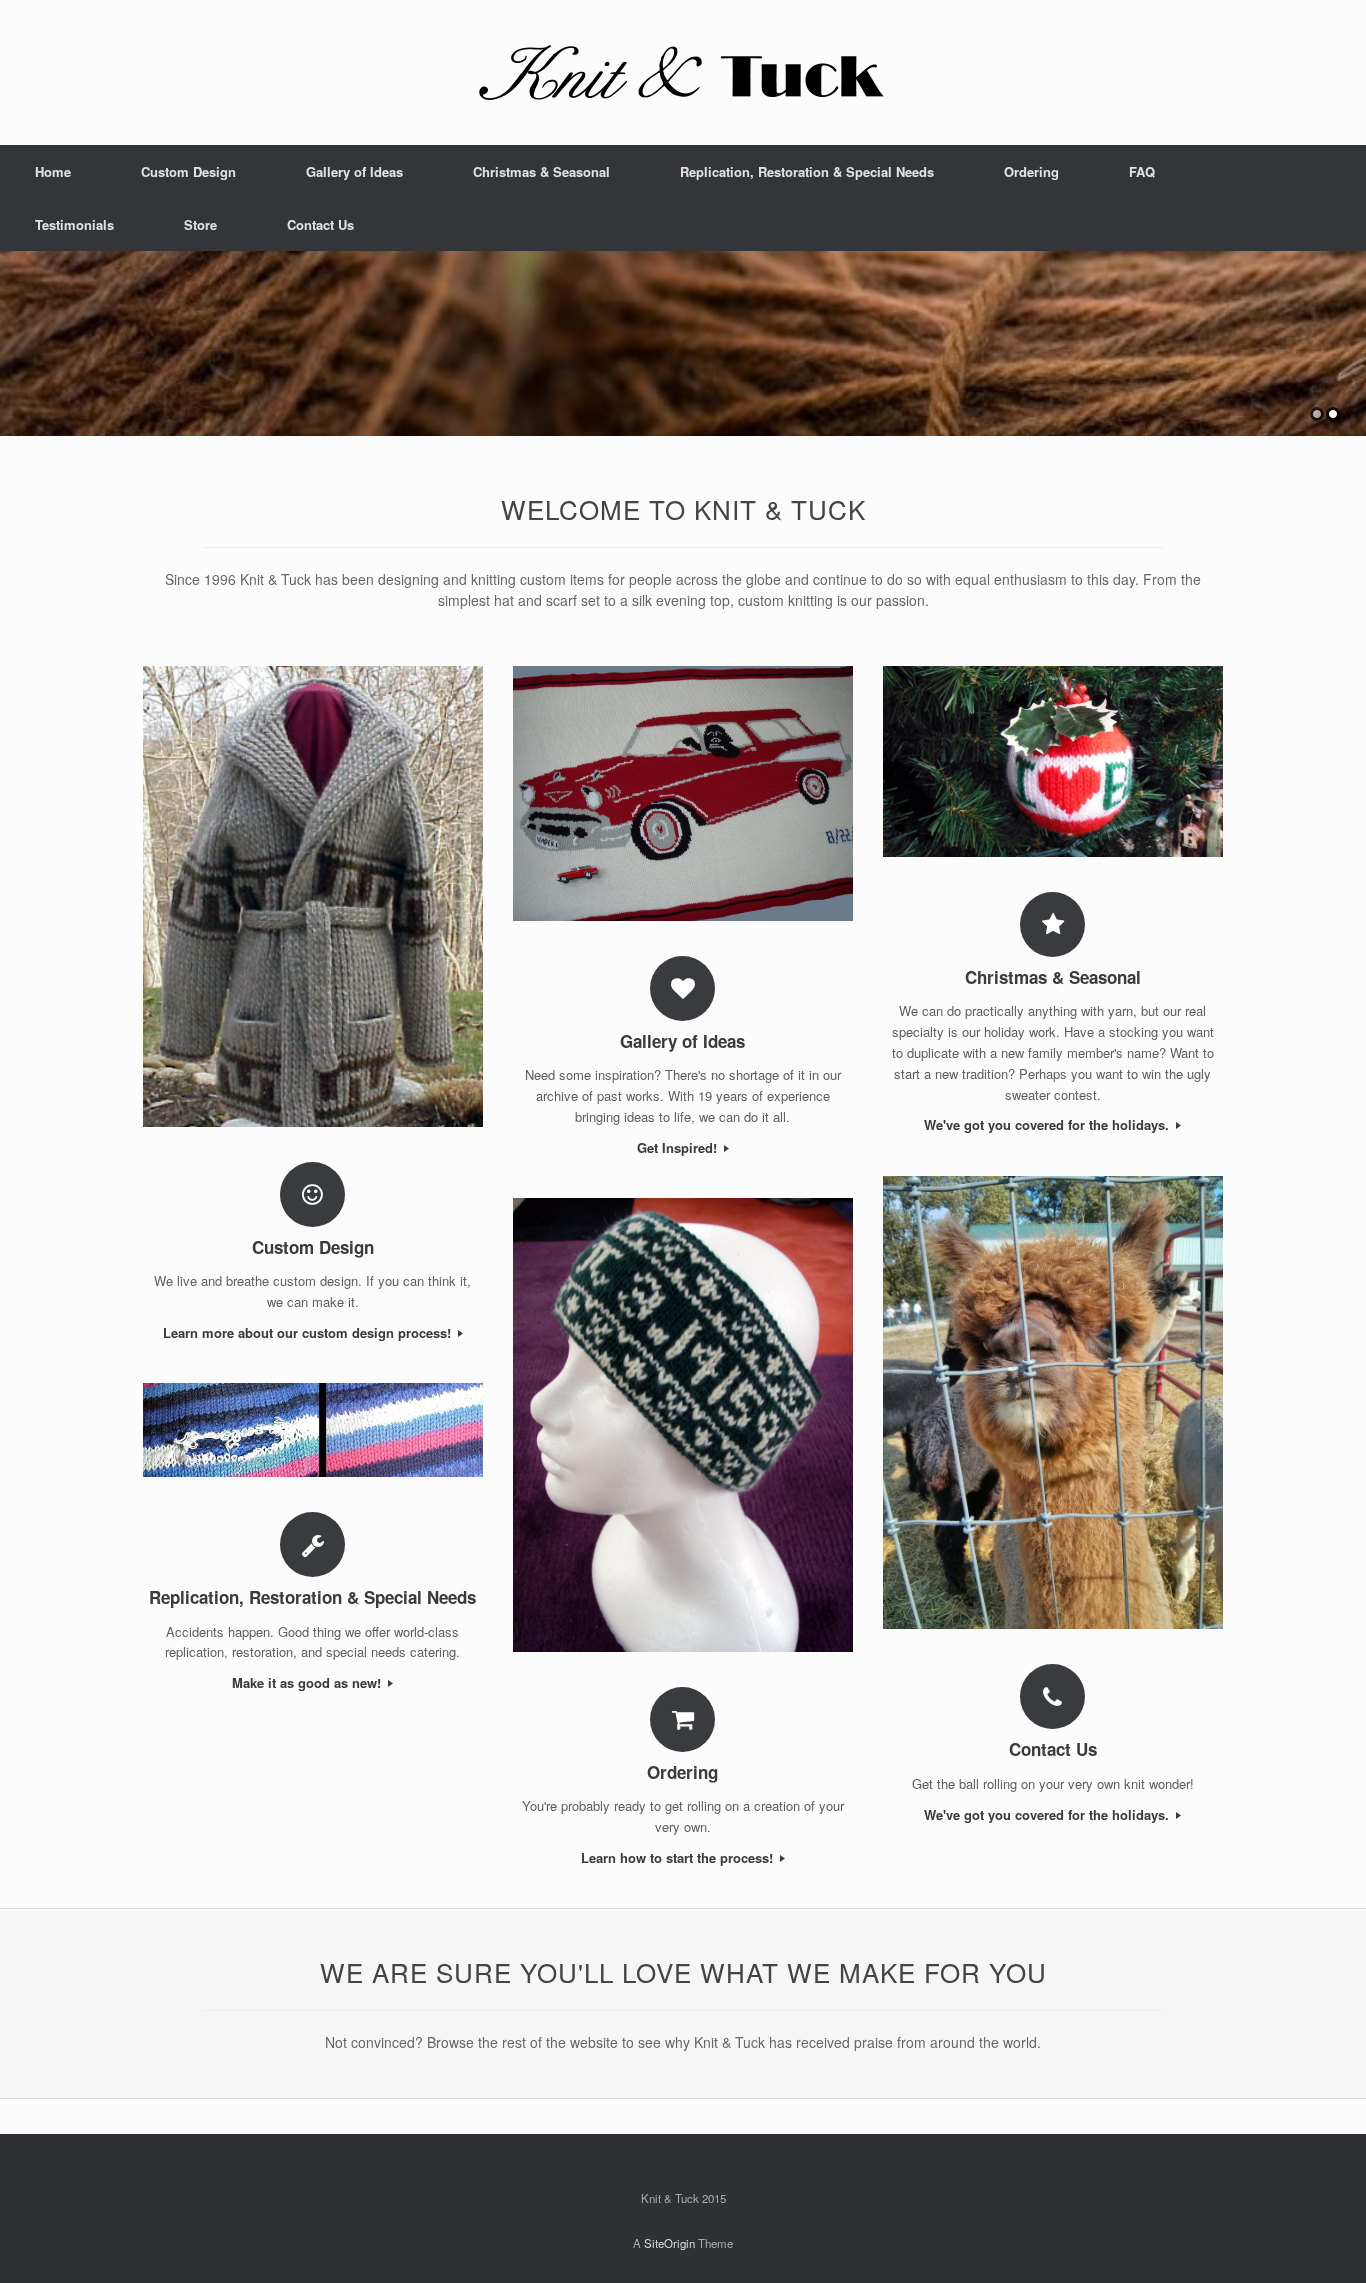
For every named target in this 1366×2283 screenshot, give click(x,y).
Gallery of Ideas (354, 171)
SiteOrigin (669, 2243)
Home (53, 171)
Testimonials (74, 224)
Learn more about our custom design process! (309, 1332)
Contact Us (320, 224)
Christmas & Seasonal (541, 171)
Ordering (1031, 171)
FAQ (1142, 171)
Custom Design (188, 171)
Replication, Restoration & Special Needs (807, 171)
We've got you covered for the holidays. (1048, 1124)
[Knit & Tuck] (683, 72)
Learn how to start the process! (679, 1857)
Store (200, 224)
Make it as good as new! (308, 1682)
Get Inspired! (679, 1147)
